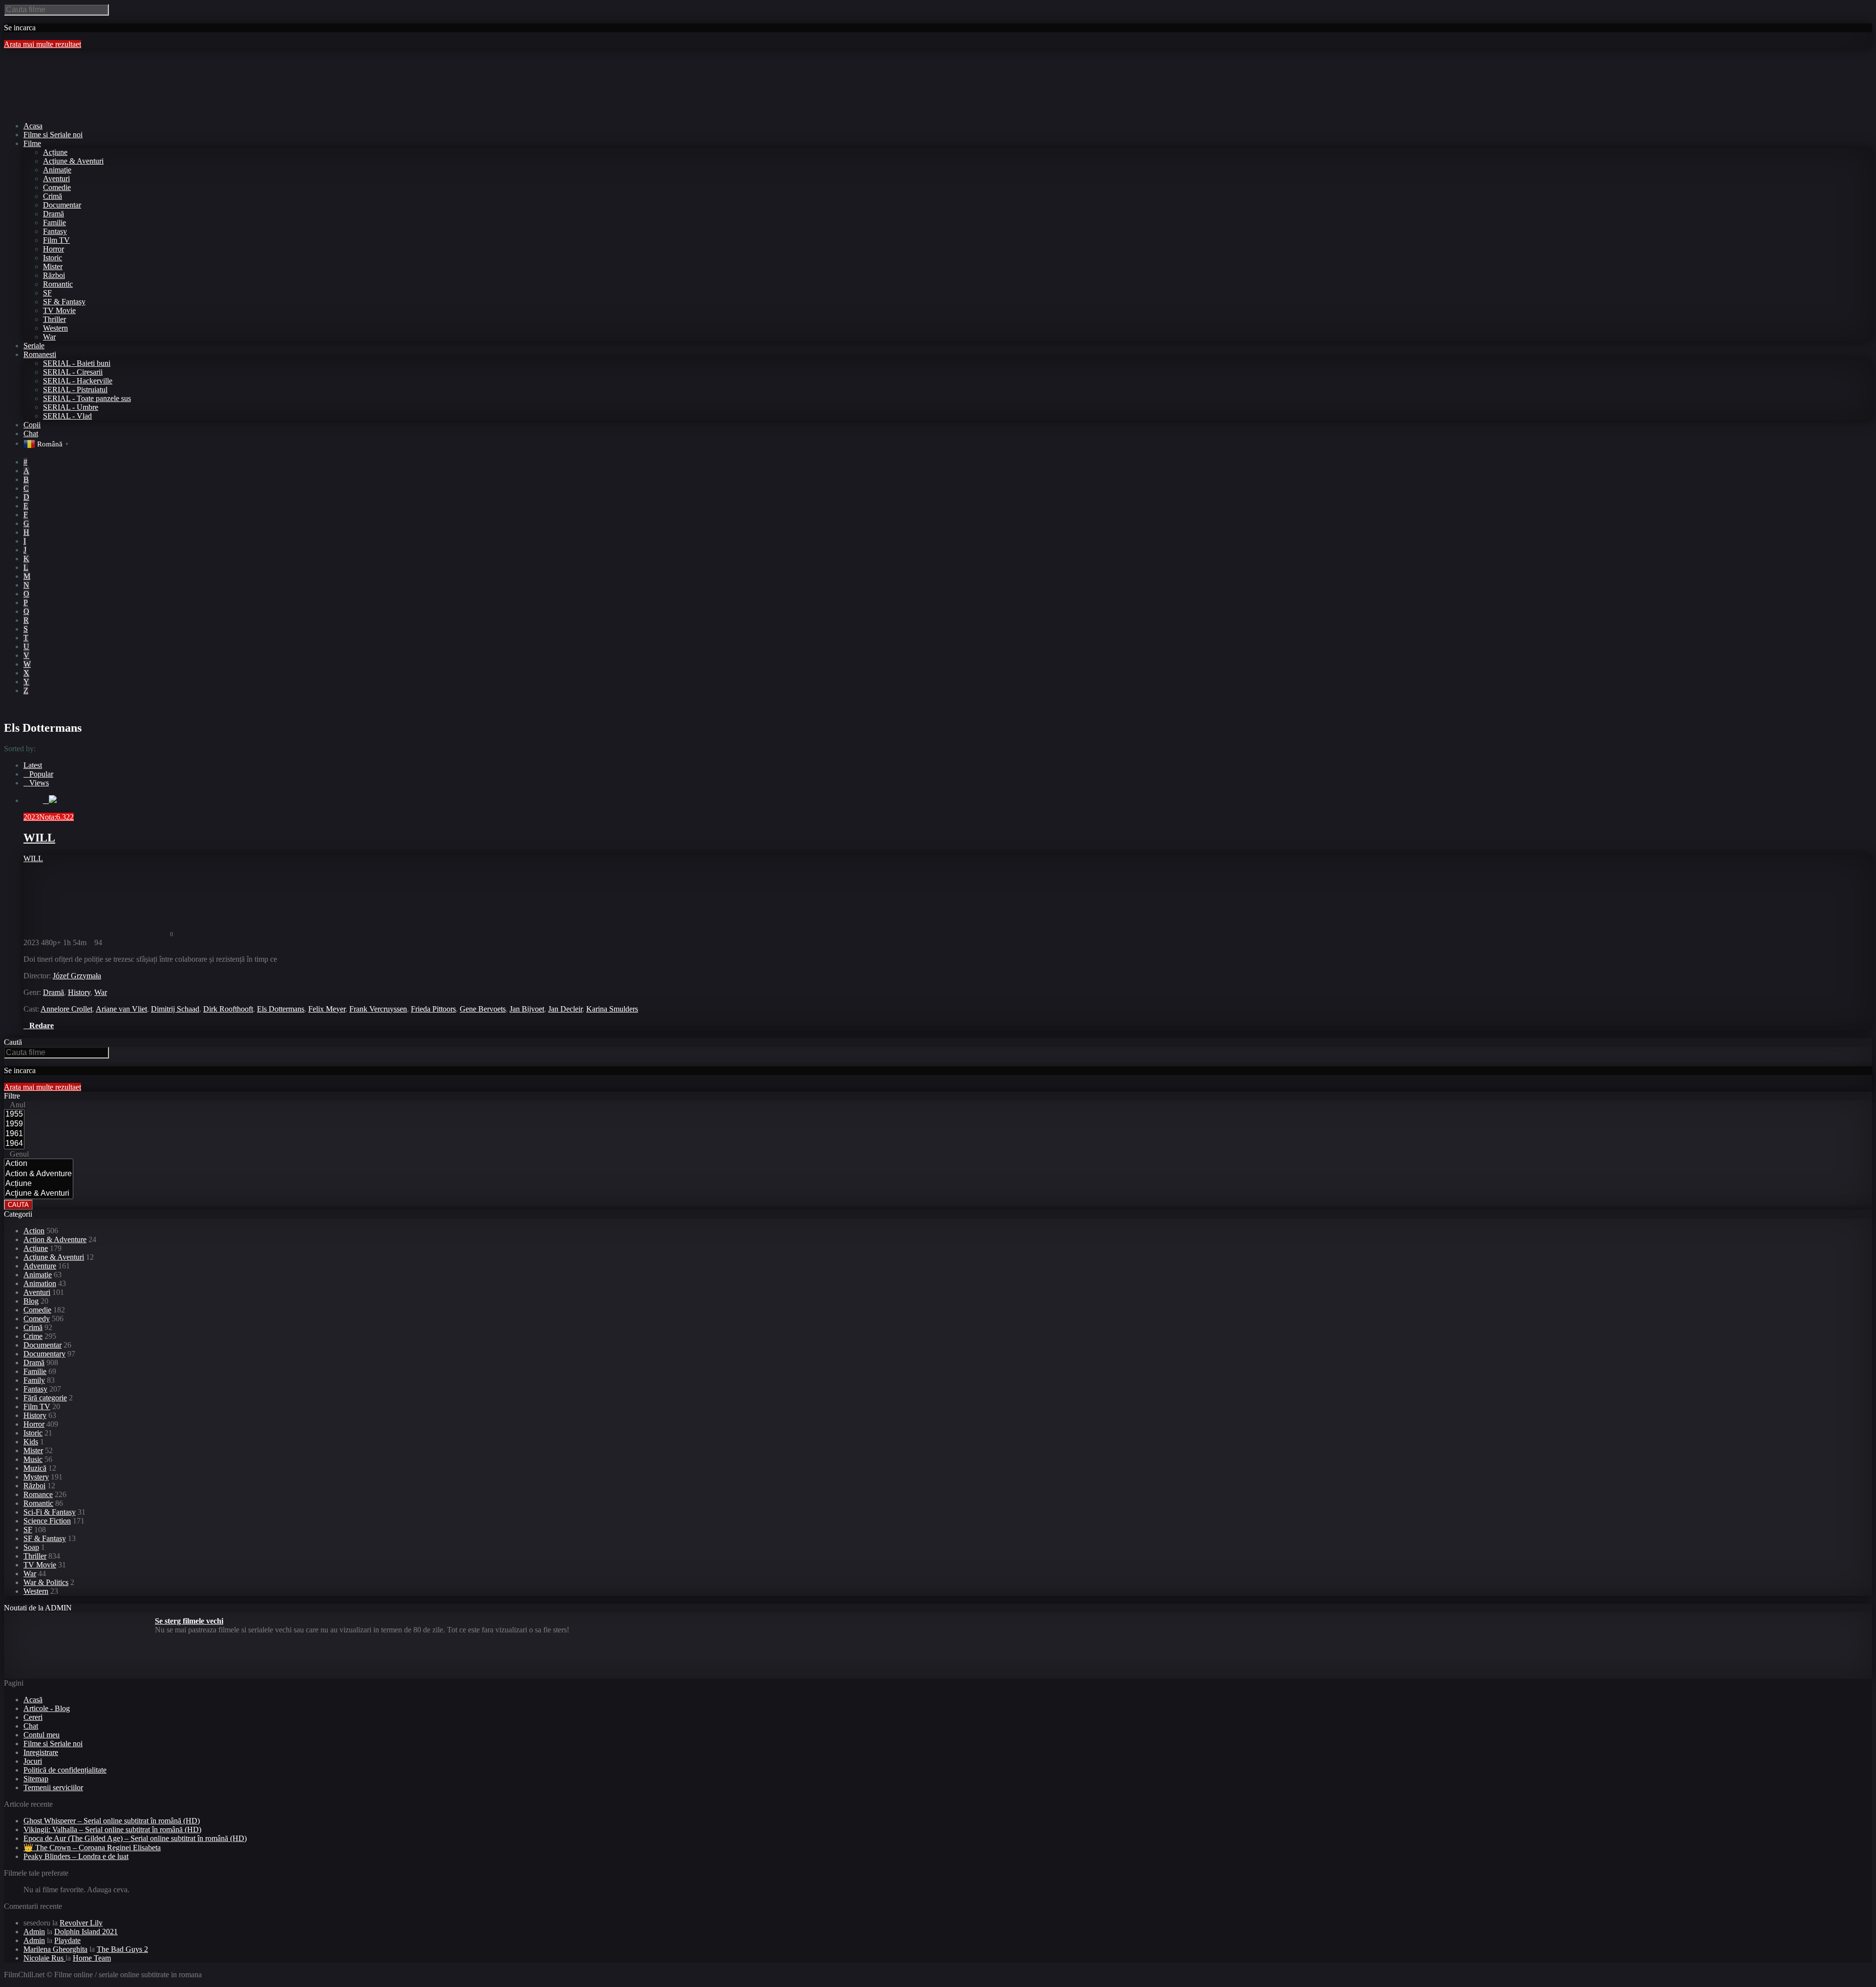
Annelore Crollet (66, 1009)
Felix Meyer (327, 1009)
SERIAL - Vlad (67, 416)
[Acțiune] (39, 1184)
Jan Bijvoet (527, 1009)
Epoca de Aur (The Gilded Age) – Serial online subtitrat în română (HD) (135, 1838)
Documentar (62, 205)
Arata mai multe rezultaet (43, 44)
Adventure (40, 1266)
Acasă (33, 1700)
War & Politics (46, 1582)
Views (39, 783)
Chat (31, 1726)
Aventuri (56, 179)
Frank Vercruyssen (378, 1009)
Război (54, 275)
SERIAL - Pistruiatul (75, 390)
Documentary (44, 1354)
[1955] (14, 1115)
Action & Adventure (55, 1239)
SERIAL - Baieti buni (77, 363)
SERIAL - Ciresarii (73, 372)
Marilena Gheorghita (55, 1949)
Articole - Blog (47, 1708)
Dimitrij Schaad (175, 1009)
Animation (40, 1283)
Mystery (36, 1477)
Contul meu (42, 1735)
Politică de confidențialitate (65, 1770)
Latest (33, 765)
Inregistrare (41, 1752)
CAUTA (18, 1205)
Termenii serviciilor (53, 1787)
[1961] (14, 1134)
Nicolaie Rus (44, 1958)
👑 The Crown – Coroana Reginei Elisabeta (92, 1848)
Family (34, 1380)
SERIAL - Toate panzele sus (87, 398)
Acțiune (55, 152)
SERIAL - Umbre (71, 407)
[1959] (14, 1124)
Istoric (53, 258)
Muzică (35, 1468)
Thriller (54, 319)
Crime (33, 1336)
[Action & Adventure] (39, 1174)
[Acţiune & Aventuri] (39, 1194)
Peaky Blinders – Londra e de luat (76, 1856)
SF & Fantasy (64, 302)
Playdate (67, 1940)
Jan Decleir (565, 1009)
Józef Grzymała (77, 976)
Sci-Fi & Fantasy (50, 1512)
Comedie (57, 187)
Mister (53, 266)
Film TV (56, 240)
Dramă (53, 214)
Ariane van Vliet (121, 1009)
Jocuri (33, 1761)
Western (55, 328)
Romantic (58, 284)
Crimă (53, 196)
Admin (34, 1932)
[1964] (14, 1144)
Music (33, 1459)
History (79, 992)
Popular (41, 774)
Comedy (37, 1319)
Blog (31, 1301)
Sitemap (36, 1779)
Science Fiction (47, 1521)
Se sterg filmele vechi (189, 1621)
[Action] (39, 1164)
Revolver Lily (81, 1923)
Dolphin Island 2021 (86, 1932)
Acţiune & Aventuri (73, 161)
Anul (18, 1105)
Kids (31, 1442)
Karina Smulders (612, 1009)
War (49, 337)
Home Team (92, 1958)
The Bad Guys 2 (122, 1949)
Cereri (33, 1717)
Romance (38, 1494)
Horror (53, 249)
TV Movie (59, 310)
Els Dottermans (281, 1009)
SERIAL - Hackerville (78, 381)
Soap (31, 1547)
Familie (54, 222)
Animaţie (57, 170)
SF (47, 293)
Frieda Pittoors (433, 1009)
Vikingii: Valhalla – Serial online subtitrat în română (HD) (112, 1829)
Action (34, 1231)
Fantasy (55, 231)
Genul (19, 1154)
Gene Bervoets (483, 1009)
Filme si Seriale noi (53, 1744)
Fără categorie (45, 1398)
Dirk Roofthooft (228, 1009)
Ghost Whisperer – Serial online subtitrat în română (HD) (112, 1821)
